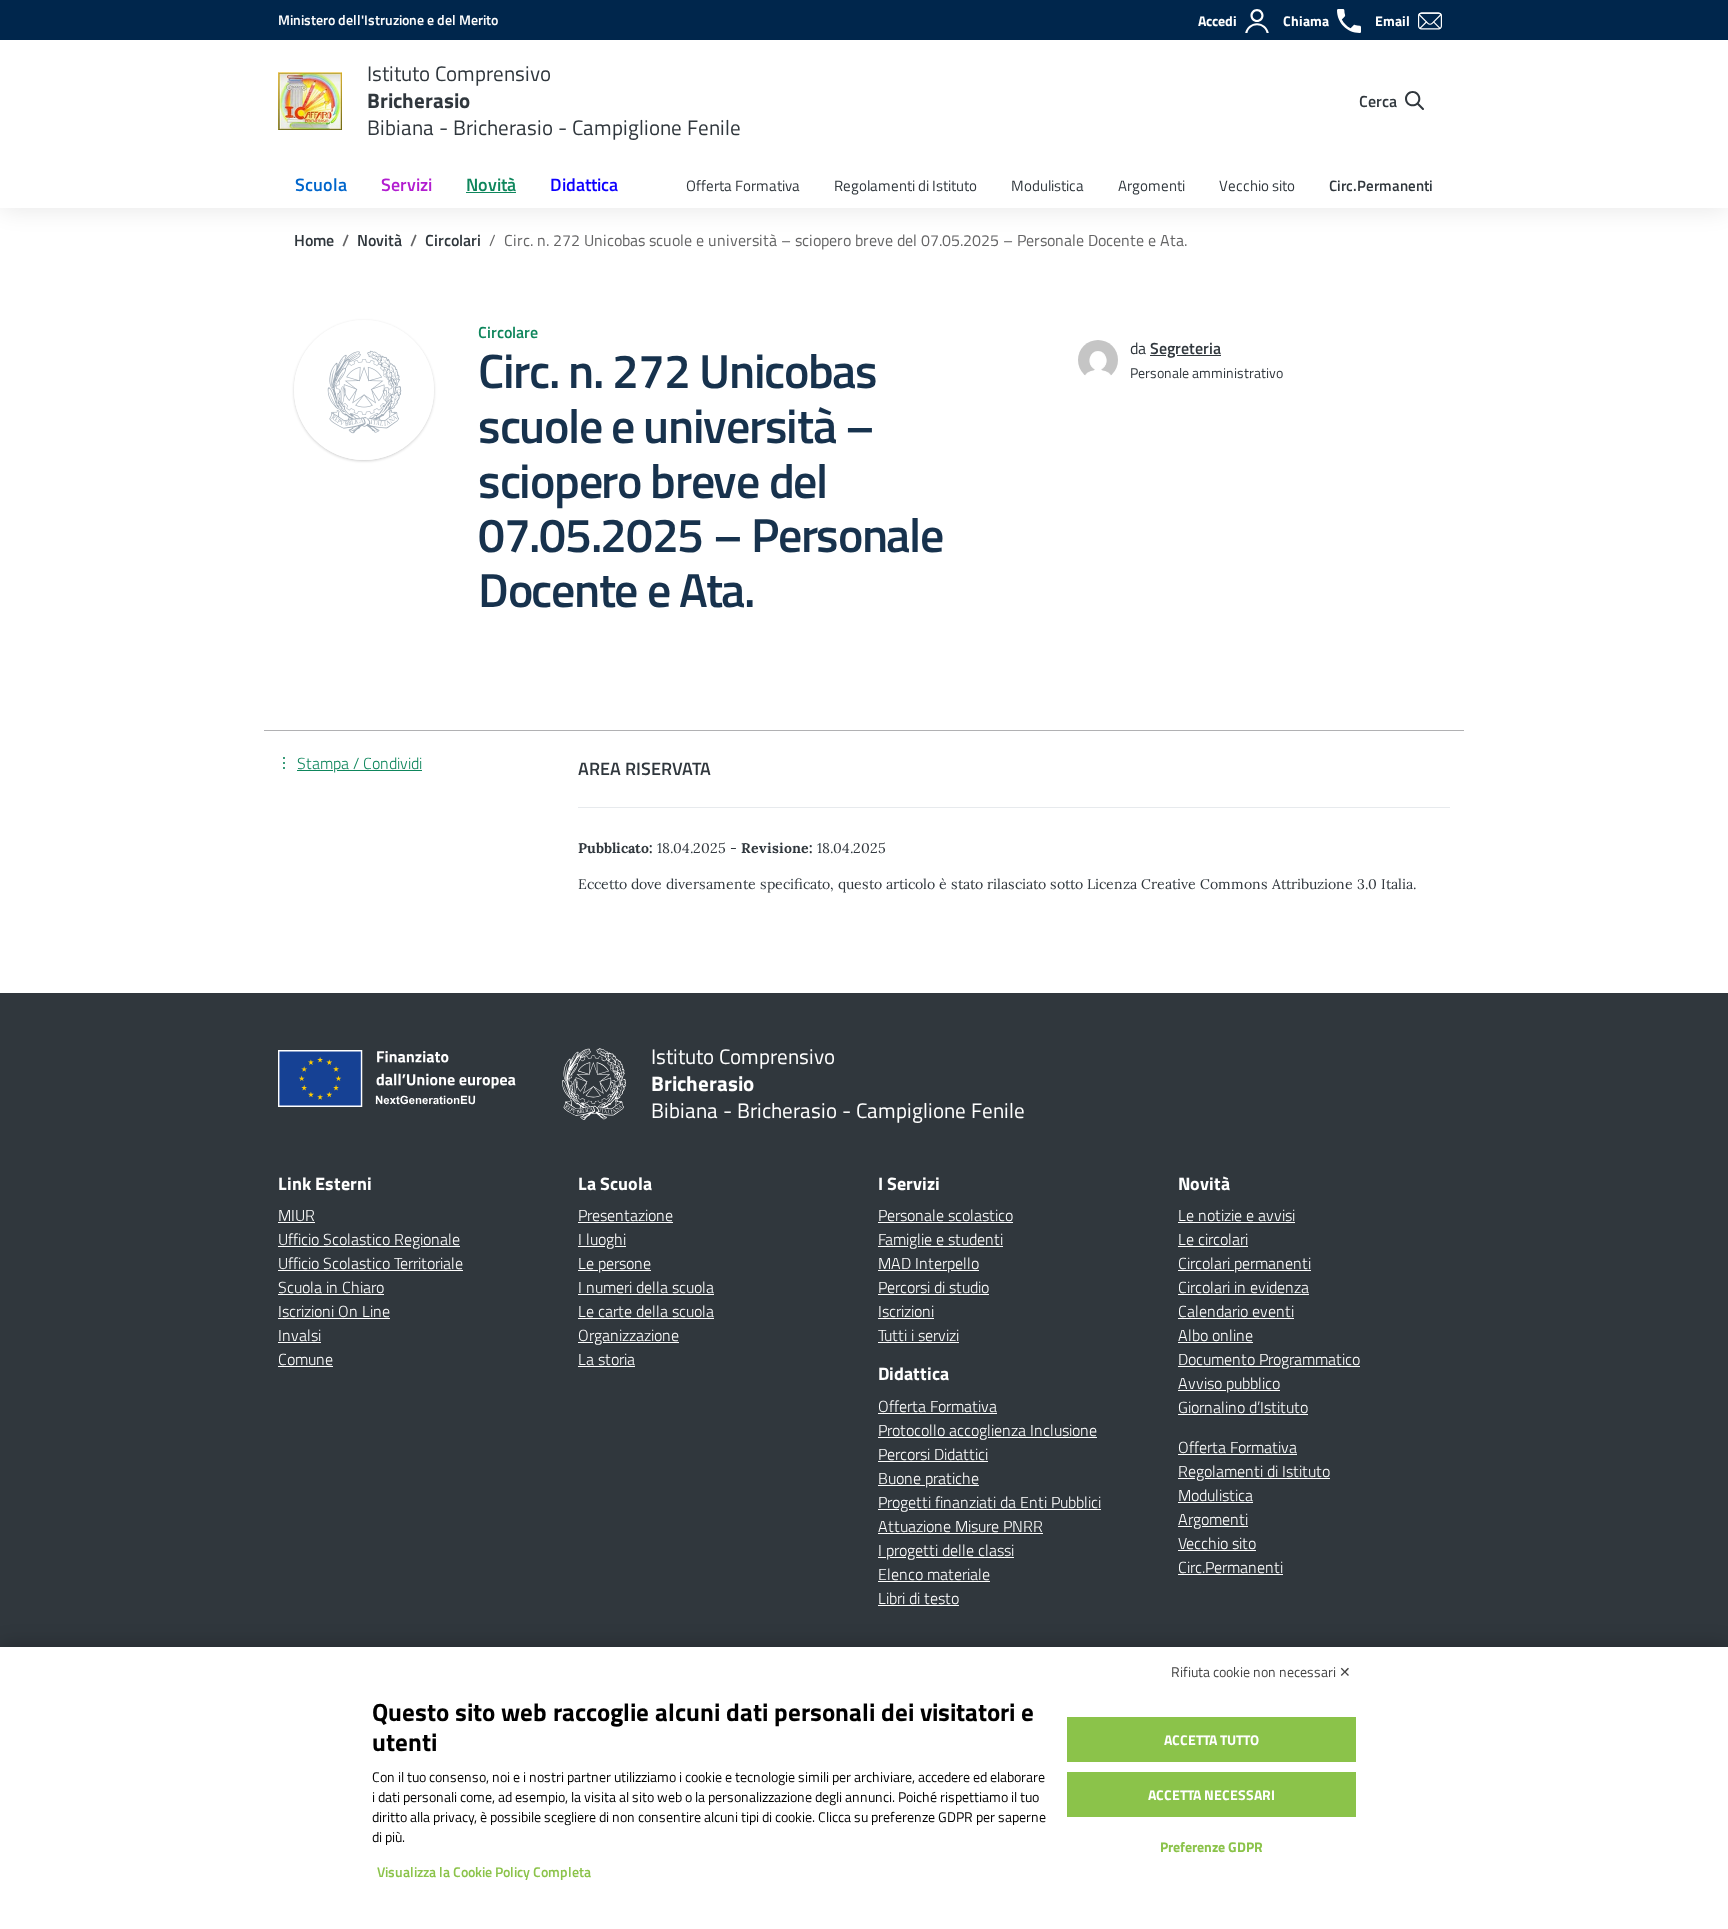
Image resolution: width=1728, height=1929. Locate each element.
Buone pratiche (928, 1478)
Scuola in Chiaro (331, 1287)
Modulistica (1047, 185)
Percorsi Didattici (933, 1454)
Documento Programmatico (1269, 1359)
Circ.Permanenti (1381, 185)
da (1140, 348)
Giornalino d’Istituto (1243, 1407)
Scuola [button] (321, 184)
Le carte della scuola (646, 1311)
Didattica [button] (584, 184)
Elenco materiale (934, 1574)
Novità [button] (491, 184)
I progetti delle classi (946, 1550)
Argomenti (1151, 185)
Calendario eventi (1236, 1311)
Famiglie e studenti (940, 1239)
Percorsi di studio (933, 1287)
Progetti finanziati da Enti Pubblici (989, 1502)
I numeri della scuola (646, 1287)
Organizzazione (628, 1335)
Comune (305, 1359)
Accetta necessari (1211, 1794)
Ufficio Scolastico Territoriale (370, 1263)
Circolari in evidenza (1243, 1287)
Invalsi (299, 1335)
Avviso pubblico (1229, 1383)
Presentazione (625, 1215)
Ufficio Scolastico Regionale (369, 1239)
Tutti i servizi (918, 1335)
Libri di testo (918, 1598)
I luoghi (602, 1239)
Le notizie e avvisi (1236, 1215)
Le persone (614, 1263)
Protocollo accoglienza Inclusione (987, 1430)
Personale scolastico (945, 1215)
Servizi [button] (406, 184)
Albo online (1215, 1335)
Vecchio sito (1257, 185)
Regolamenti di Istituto (905, 185)
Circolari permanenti (1244, 1263)
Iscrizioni (906, 1311)
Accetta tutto (1211, 1739)
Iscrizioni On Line (334, 1311)
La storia (606, 1359)
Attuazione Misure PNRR (960, 1526)
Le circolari (1213, 1239)
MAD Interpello (928, 1263)
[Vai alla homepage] (310, 101)
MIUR (296, 1215)
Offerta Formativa (743, 185)
